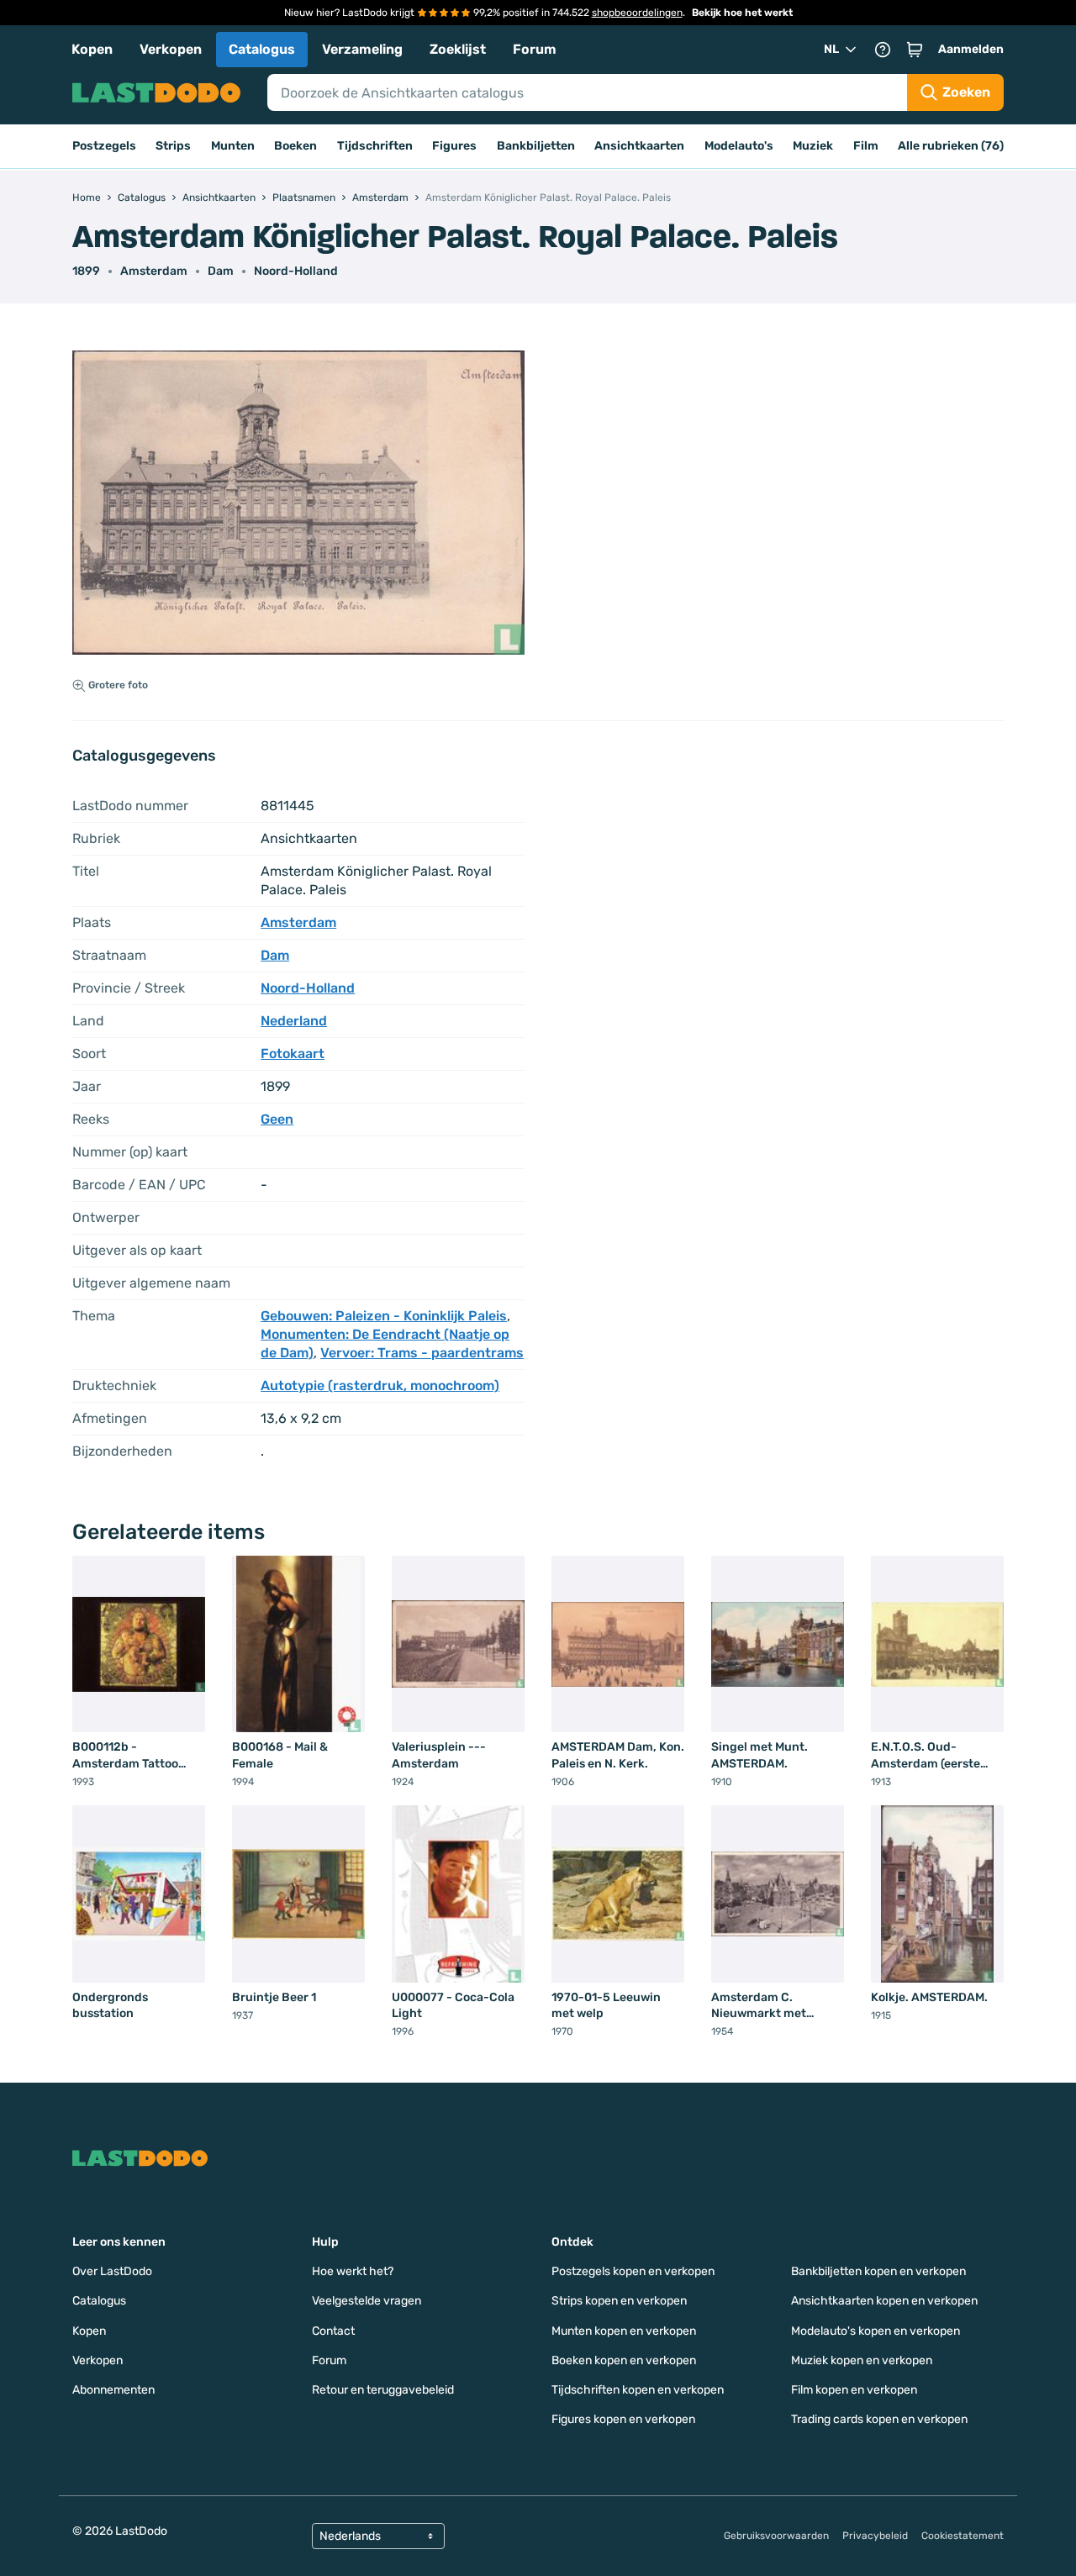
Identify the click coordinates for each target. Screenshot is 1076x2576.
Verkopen (171, 49)
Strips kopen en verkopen (619, 2301)
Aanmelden (971, 49)
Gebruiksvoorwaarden (776, 2536)
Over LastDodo (112, 2271)
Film (866, 146)
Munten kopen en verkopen (624, 2331)
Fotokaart (293, 1054)
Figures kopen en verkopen (623, 2419)
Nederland (294, 1021)
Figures (454, 146)
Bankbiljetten (536, 146)
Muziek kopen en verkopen (862, 2360)
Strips (173, 146)
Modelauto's (739, 146)
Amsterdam (154, 271)
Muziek (813, 146)
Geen (277, 1119)
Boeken (295, 146)
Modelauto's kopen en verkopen (876, 2331)
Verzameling (362, 49)
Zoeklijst (458, 49)
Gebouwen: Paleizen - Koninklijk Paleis (384, 1316)
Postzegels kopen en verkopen (633, 2271)
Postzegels (104, 146)
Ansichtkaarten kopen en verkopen (884, 2301)
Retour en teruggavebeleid (383, 2390)
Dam (221, 271)
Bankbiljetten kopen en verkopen (878, 2271)
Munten (233, 146)
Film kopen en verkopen (854, 2390)
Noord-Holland (296, 271)
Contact (333, 2331)
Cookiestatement (963, 2536)
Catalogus (262, 49)
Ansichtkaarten (639, 146)
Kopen (92, 49)
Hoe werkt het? (353, 2271)
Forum (535, 49)
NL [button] (831, 49)
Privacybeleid (875, 2536)
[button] (915, 50)
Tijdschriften (375, 146)
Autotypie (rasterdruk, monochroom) (380, 1385)
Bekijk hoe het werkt (742, 13)
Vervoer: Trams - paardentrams (422, 1353)
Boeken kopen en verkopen (624, 2360)
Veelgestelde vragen (367, 2301)
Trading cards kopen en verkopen (879, 2419)
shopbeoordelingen (637, 13)
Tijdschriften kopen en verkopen (638, 2390)
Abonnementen (113, 2390)
